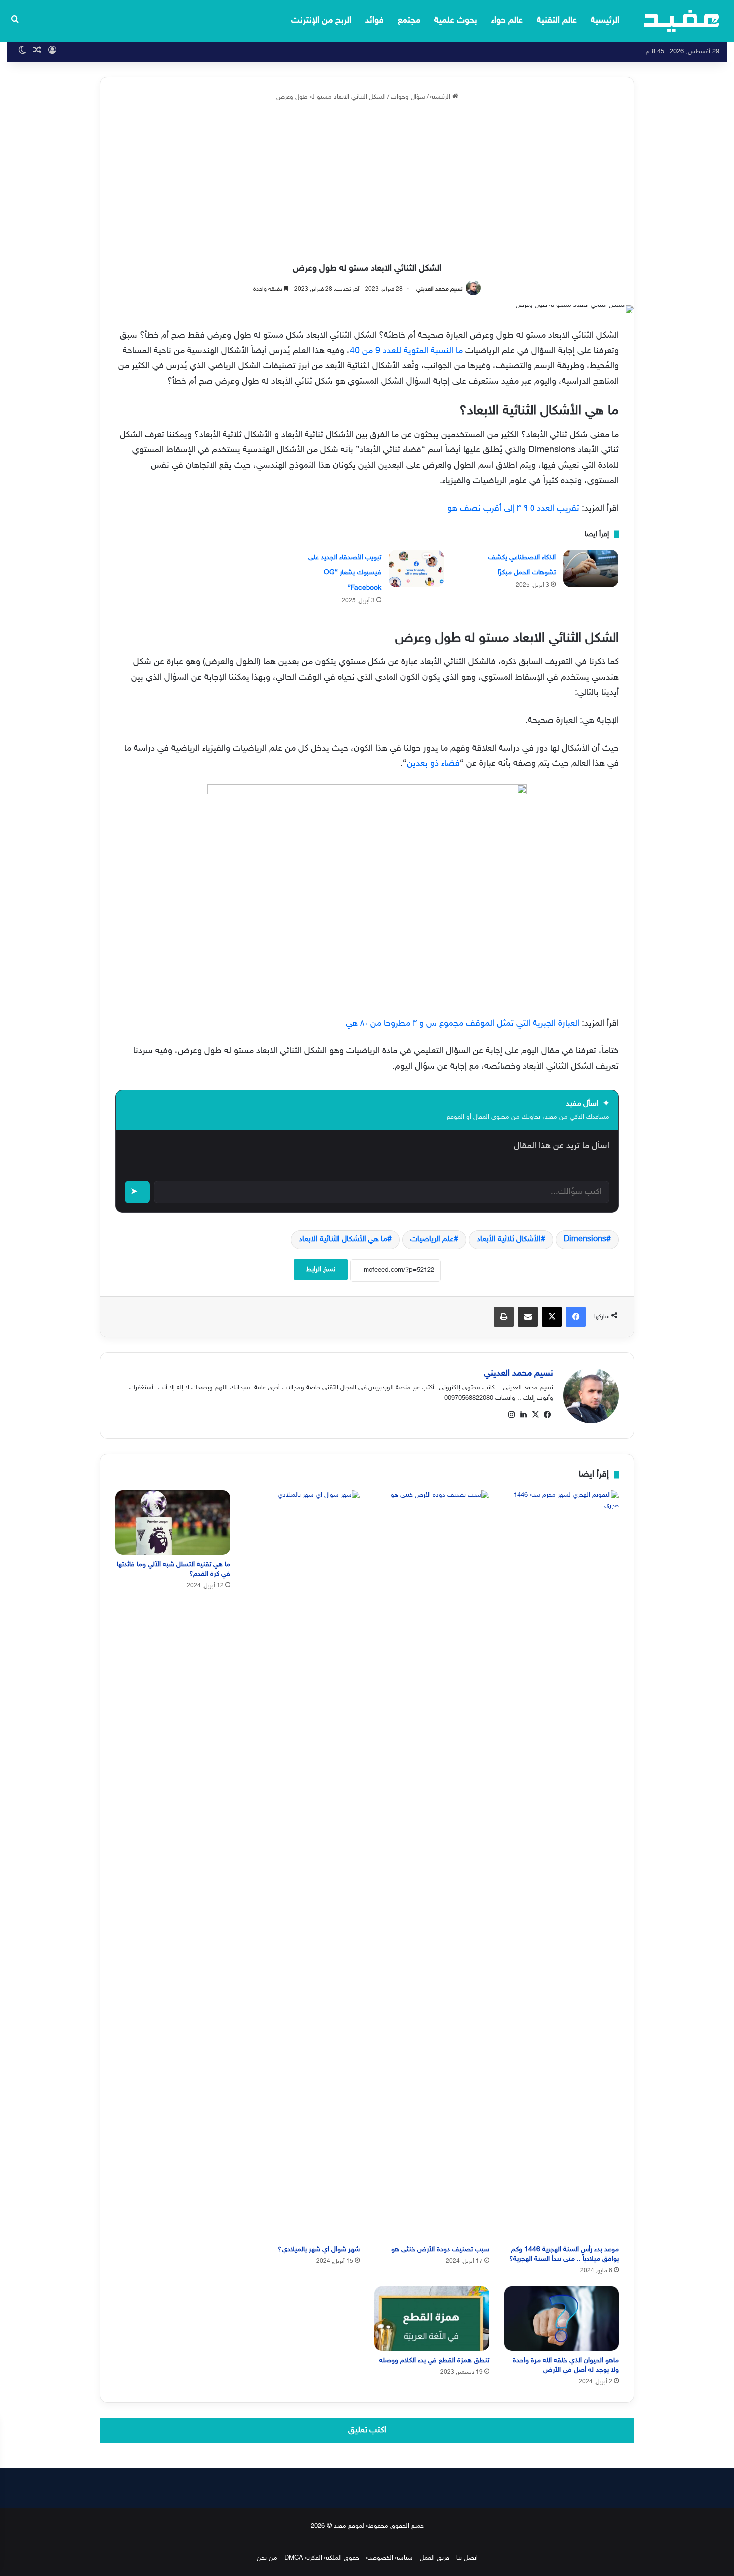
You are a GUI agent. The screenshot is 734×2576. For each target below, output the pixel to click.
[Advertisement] (367, 183)
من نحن (267, 2558)
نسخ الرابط (321, 1269)
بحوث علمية (456, 21)
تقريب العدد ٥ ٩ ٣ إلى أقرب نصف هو (513, 509)
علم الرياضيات (432, 1239)
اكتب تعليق (367, 2430)
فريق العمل (435, 2558)
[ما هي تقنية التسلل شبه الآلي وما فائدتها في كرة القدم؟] (173, 1523)
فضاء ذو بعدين (433, 764)
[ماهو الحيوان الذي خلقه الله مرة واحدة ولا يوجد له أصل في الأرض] (562, 2318)
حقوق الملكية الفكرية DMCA (322, 2558)
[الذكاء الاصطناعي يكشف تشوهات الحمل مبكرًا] (591, 568)
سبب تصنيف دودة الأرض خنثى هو (440, 2250)
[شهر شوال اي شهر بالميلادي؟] (303, 1865)
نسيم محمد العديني (440, 289)
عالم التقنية (557, 21)
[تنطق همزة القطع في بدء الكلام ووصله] (432, 2318)
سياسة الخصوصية (389, 2558)
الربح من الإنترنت (321, 21)
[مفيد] (681, 21)
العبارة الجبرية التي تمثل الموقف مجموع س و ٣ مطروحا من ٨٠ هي (462, 1024)
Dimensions (585, 1239)
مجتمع (409, 21)
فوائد (374, 21)
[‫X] (535, 1415)
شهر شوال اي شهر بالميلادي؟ (319, 2250)
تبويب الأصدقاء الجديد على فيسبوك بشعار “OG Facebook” (345, 573)
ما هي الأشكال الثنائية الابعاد (343, 1239)
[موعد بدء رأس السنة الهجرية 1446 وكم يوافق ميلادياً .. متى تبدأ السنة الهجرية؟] (562, 1865)
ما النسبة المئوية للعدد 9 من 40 (406, 351)
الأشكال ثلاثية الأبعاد (509, 1239)
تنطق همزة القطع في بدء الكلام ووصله (434, 2360)
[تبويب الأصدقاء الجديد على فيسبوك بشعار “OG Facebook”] (416, 568)
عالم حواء (507, 21)
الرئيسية (605, 21)
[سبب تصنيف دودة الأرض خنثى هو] (432, 1865)
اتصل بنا (467, 2558)
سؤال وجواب (408, 97)
